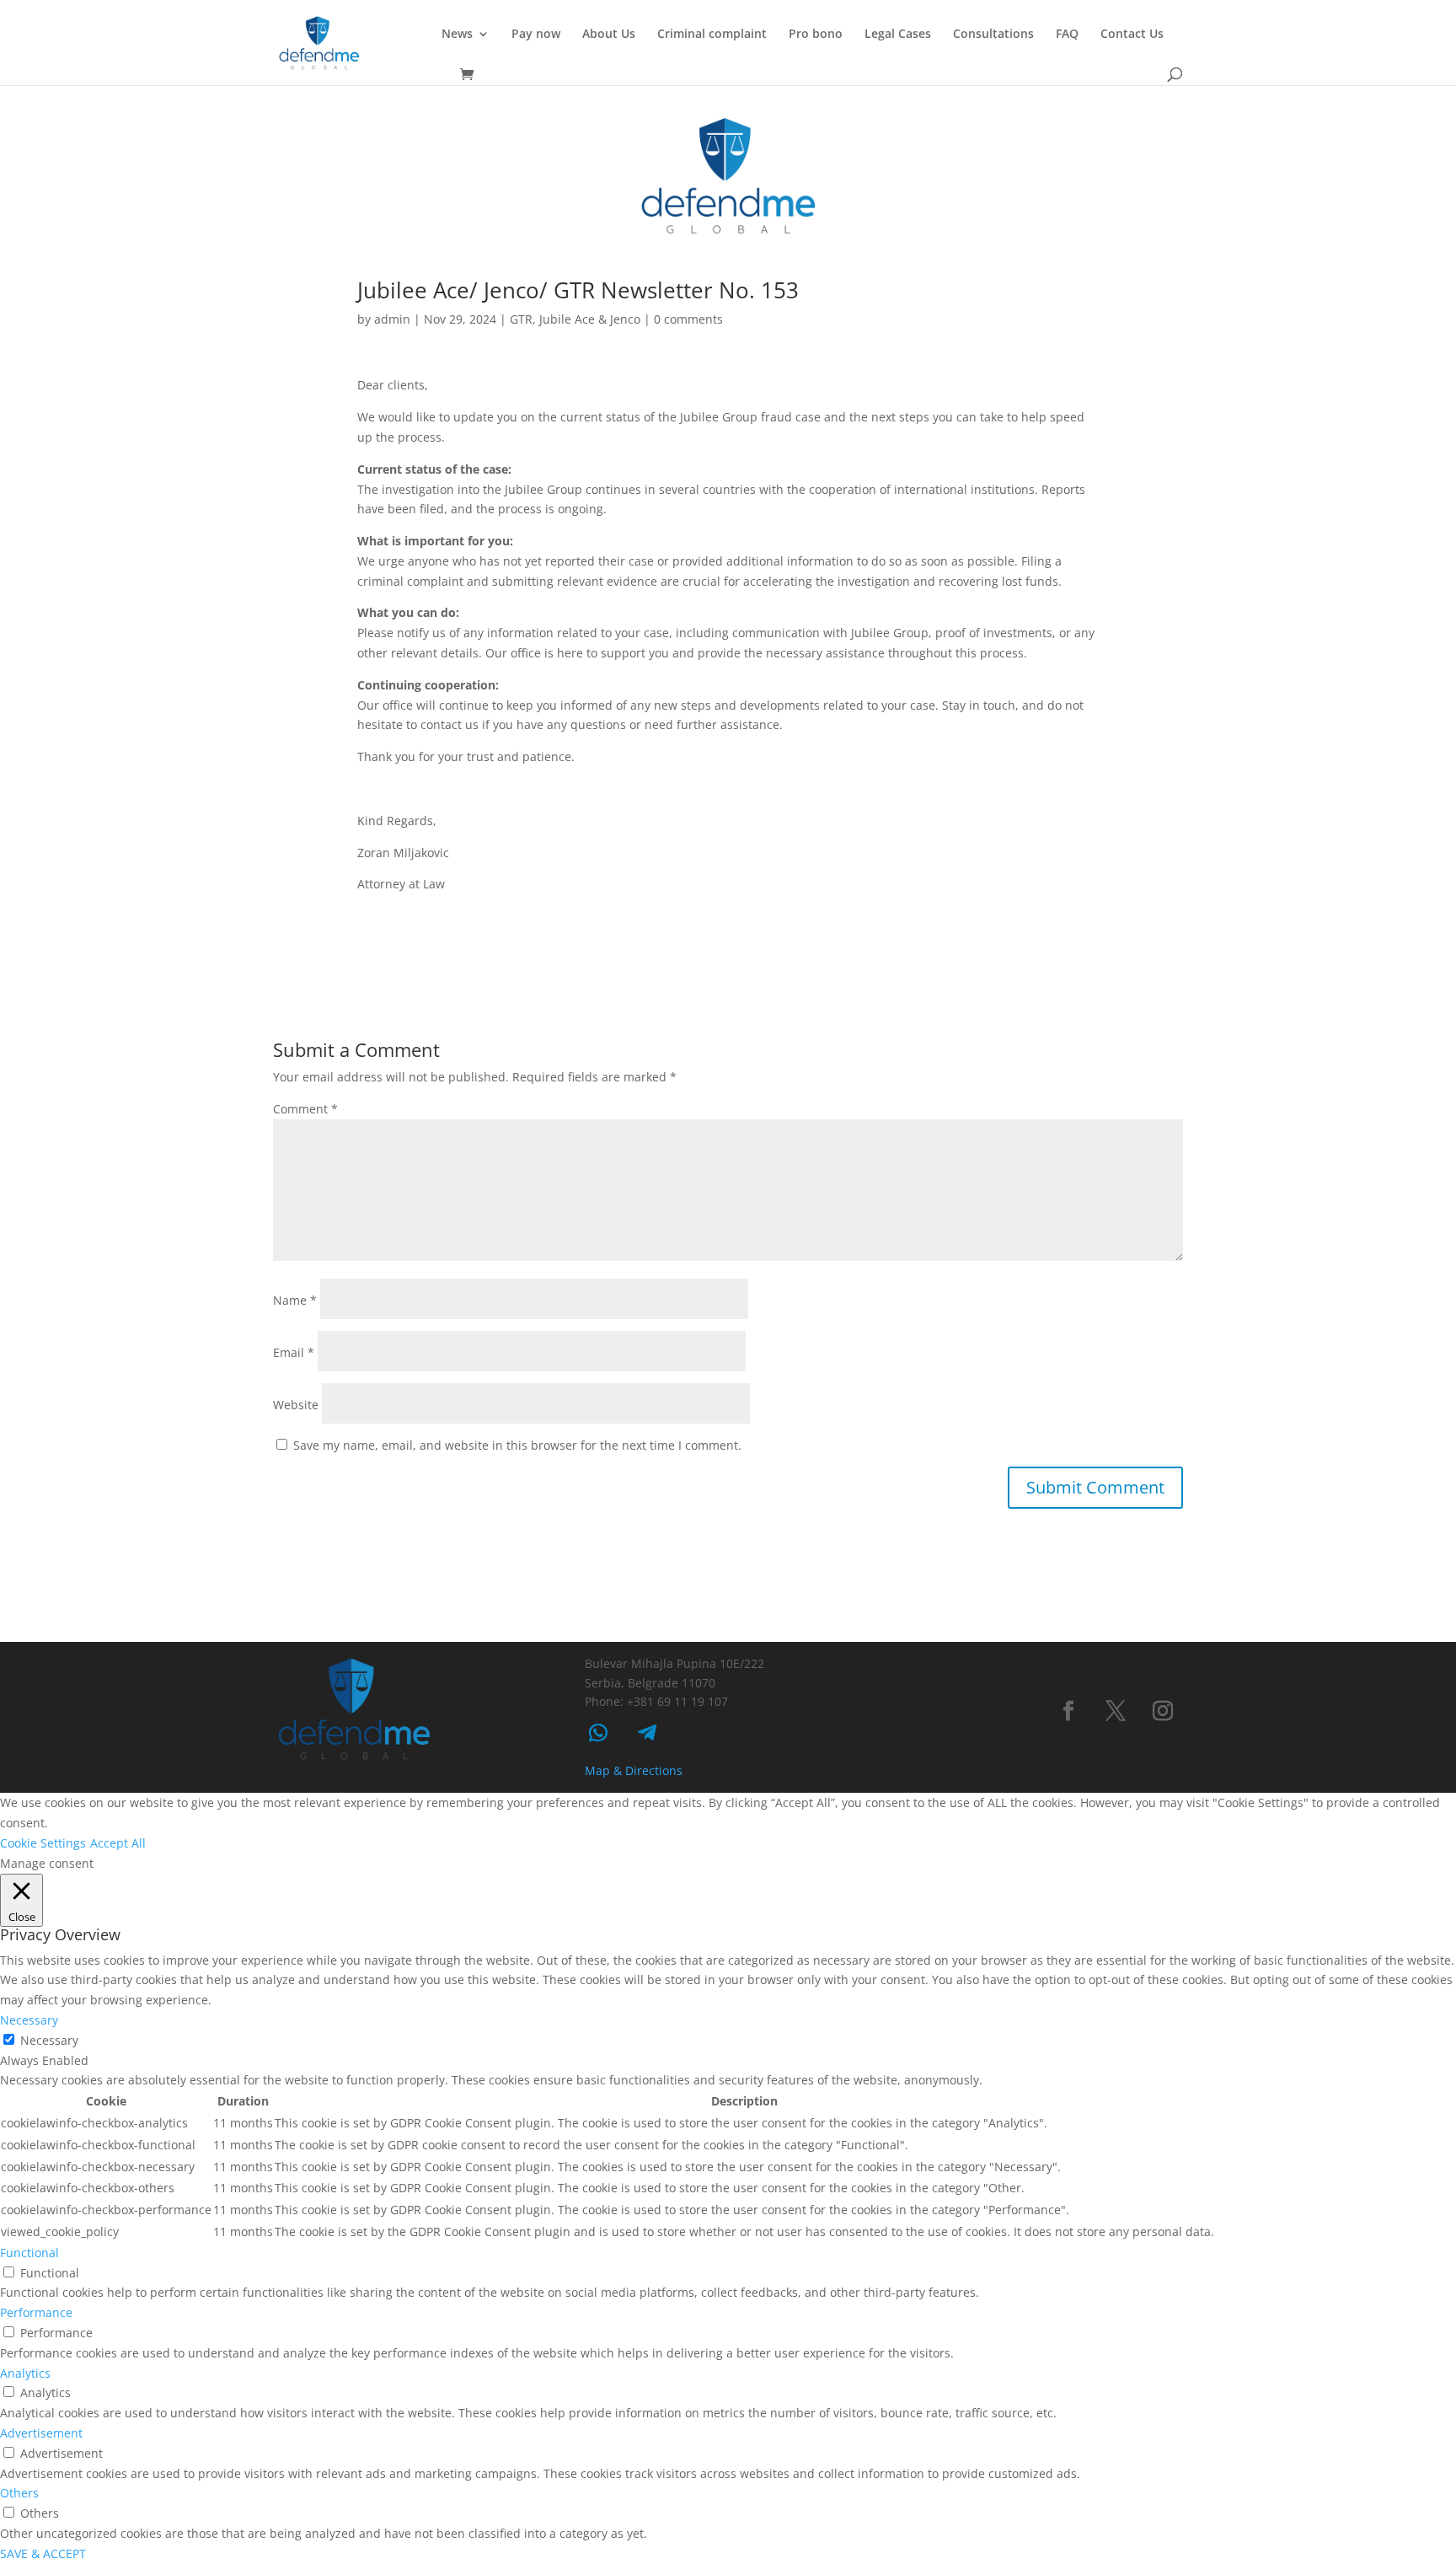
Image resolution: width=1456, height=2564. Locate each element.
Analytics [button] (25, 2373)
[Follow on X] (1116, 1711)
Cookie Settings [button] (43, 1843)
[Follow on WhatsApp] (598, 1733)
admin (392, 319)
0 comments (688, 319)
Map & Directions (634, 1770)
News (457, 35)
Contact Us (1132, 35)
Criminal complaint (712, 35)
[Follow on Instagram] (1163, 1711)
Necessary (49, 2040)
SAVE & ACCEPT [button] (43, 2553)
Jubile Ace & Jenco (590, 319)
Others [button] (19, 2493)
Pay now (536, 35)
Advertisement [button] (41, 2433)
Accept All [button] (118, 1843)
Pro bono (816, 35)
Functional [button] (29, 2253)
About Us (609, 35)
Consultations (993, 35)
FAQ (1067, 35)
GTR (521, 319)
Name (295, 1300)
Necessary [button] (29, 2020)
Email (294, 1352)
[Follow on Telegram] (647, 1733)
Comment (305, 1109)
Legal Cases (898, 35)
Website (296, 1405)
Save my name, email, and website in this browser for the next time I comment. (517, 1445)
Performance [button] (36, 2312)
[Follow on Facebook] (1068, 1711)
